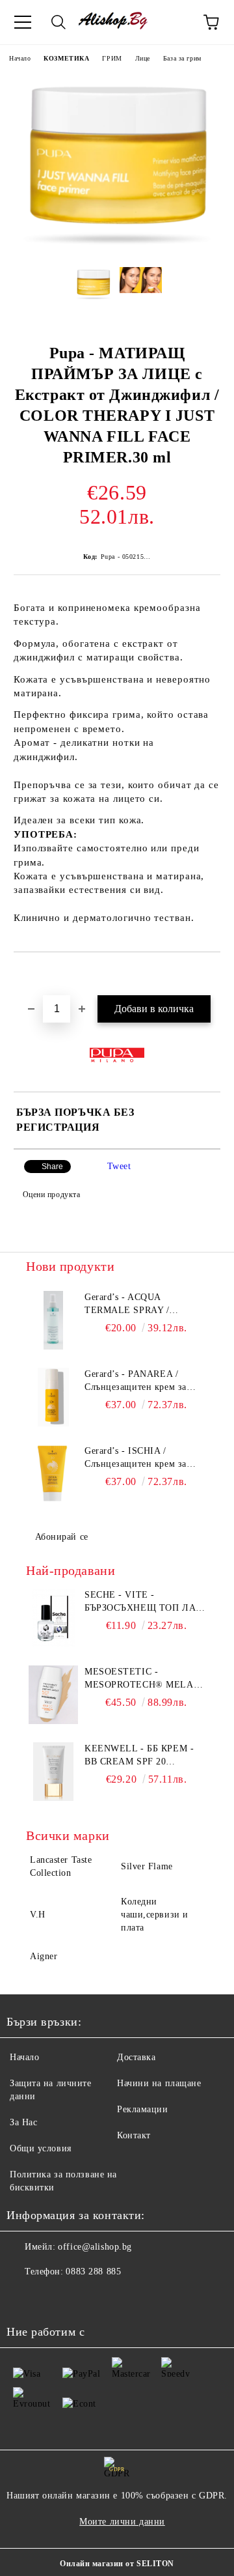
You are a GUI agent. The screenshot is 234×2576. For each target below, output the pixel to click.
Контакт (134, 2135)
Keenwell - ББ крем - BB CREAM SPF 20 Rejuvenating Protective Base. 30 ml (145, 1756)
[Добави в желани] (211, 974)
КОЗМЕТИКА (66, 58)
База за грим (182, 58)
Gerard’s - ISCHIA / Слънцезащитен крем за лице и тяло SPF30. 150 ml (141, 1458)
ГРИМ (112, 58)
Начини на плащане (159, 2083)
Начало (20, 58)
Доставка (136, 2057)
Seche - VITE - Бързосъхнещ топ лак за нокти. (143, 1602)
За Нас (23, 2122)
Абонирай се (62, 1537)
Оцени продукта (51, 1195)
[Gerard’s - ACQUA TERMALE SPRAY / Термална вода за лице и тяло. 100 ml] (53, 1320)
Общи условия (41, 2148)
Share (52, 1167)
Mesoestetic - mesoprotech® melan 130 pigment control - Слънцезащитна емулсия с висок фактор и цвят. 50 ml (142, 1679)
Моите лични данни (122, 2522)
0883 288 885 (93, 2272)
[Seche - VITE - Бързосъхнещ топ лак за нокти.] (53, 1618)
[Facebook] (23, 2298)
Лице (143, 58)
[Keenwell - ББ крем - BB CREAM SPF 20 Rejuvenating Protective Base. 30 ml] (53, 1772)
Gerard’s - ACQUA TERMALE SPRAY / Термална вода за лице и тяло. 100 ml (137, 1305)
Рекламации (143, 2109)
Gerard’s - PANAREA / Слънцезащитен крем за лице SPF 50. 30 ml (136, 1381)
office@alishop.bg (95, 2247)
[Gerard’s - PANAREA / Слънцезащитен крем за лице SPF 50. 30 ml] (53, 1397)
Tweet (119, 1166)
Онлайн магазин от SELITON (117, 2564)
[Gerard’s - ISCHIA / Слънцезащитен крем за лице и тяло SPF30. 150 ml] (53, 1474)
